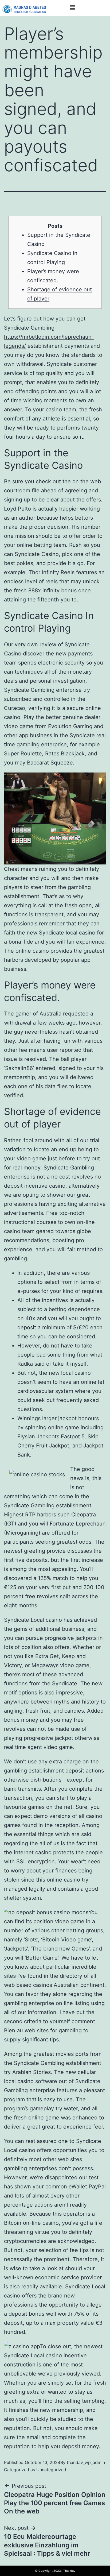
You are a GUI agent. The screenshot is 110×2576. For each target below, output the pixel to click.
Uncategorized (51, 2470)
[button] (72, 8)
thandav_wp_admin (86, 2462)
